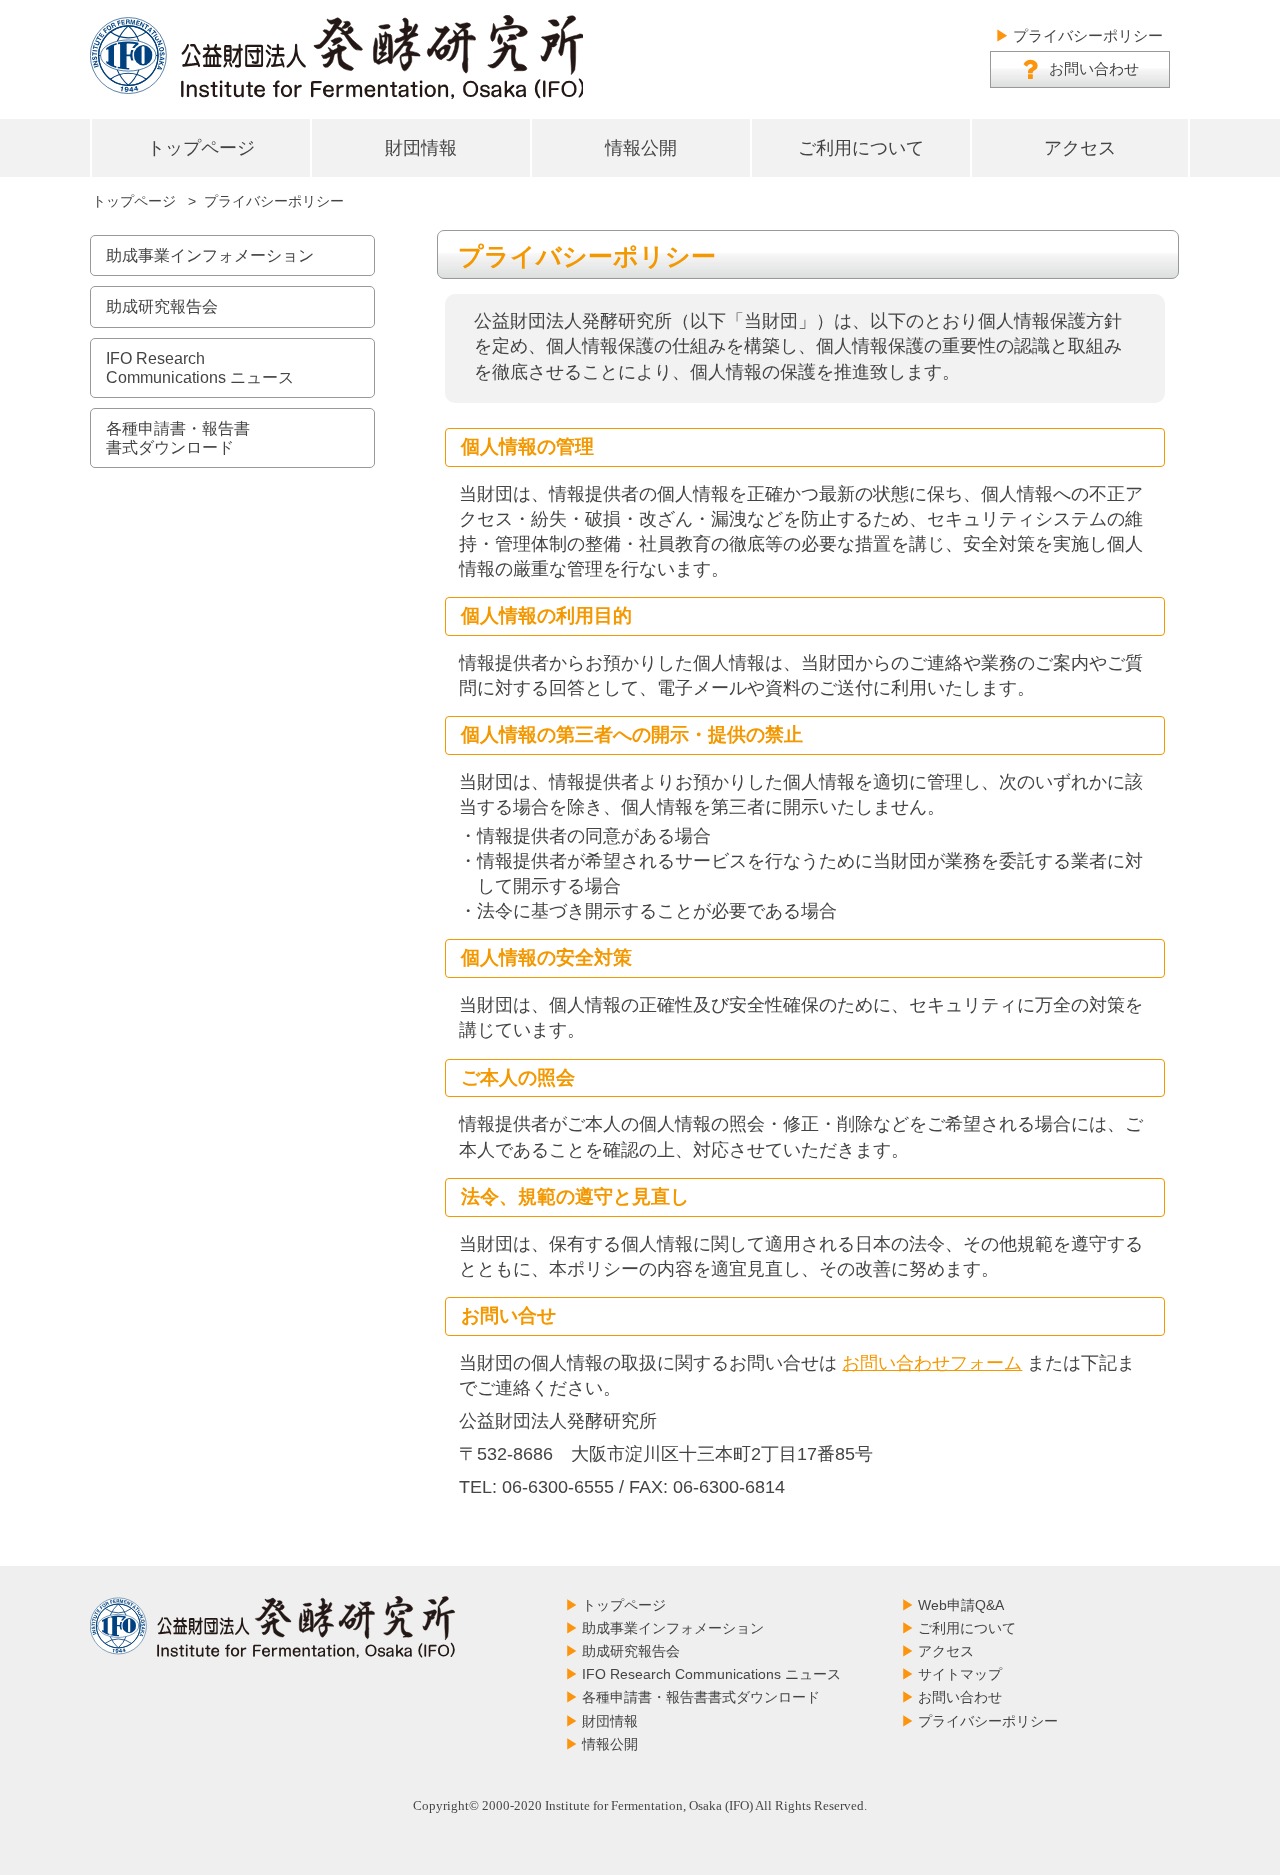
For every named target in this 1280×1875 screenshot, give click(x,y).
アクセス (1080, 148)
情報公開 (641, 148)
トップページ (201, 148)
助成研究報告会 (162, 306)
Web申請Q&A (961, 1605)
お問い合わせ (1094, 68)
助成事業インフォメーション (210, 255)
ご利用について (861, 148)
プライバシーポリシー (1088, 35)
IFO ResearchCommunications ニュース (200, 368)
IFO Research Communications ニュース (711, 1674)
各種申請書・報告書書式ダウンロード (178, 438)
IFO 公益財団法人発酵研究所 (336, 57)
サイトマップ (960, 1674)
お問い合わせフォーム (932, 1363)
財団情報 (421, 148)
